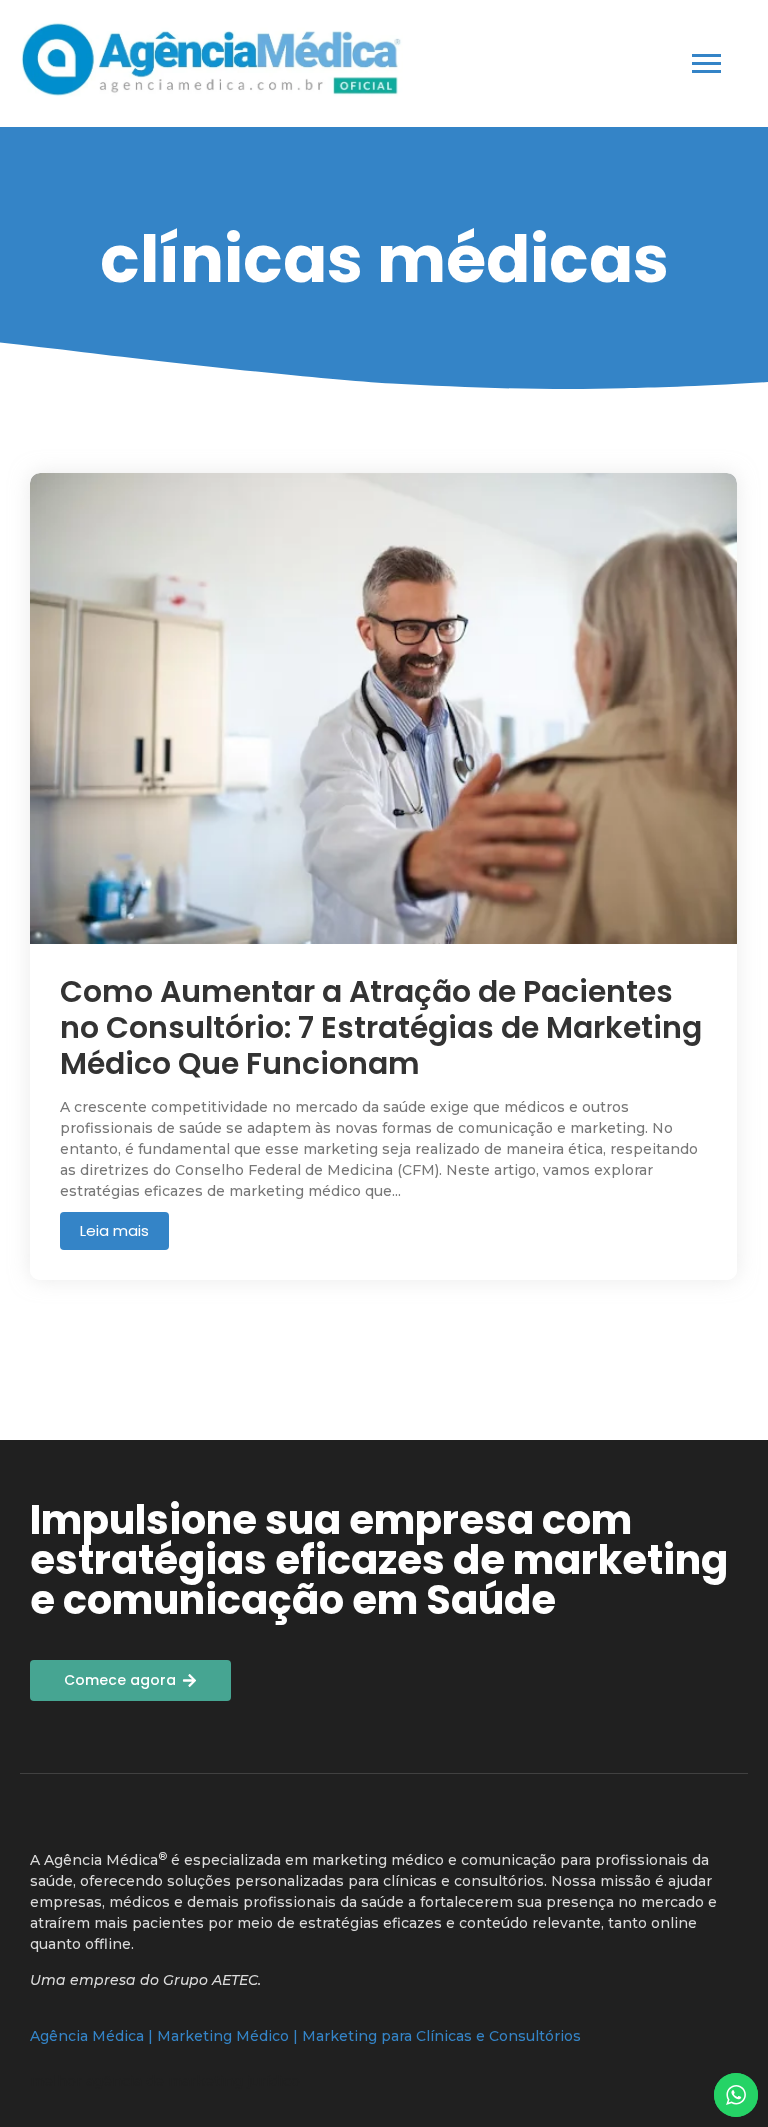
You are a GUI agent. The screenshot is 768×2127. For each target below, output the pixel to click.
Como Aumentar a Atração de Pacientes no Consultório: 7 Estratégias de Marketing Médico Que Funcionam (381, 1028)
